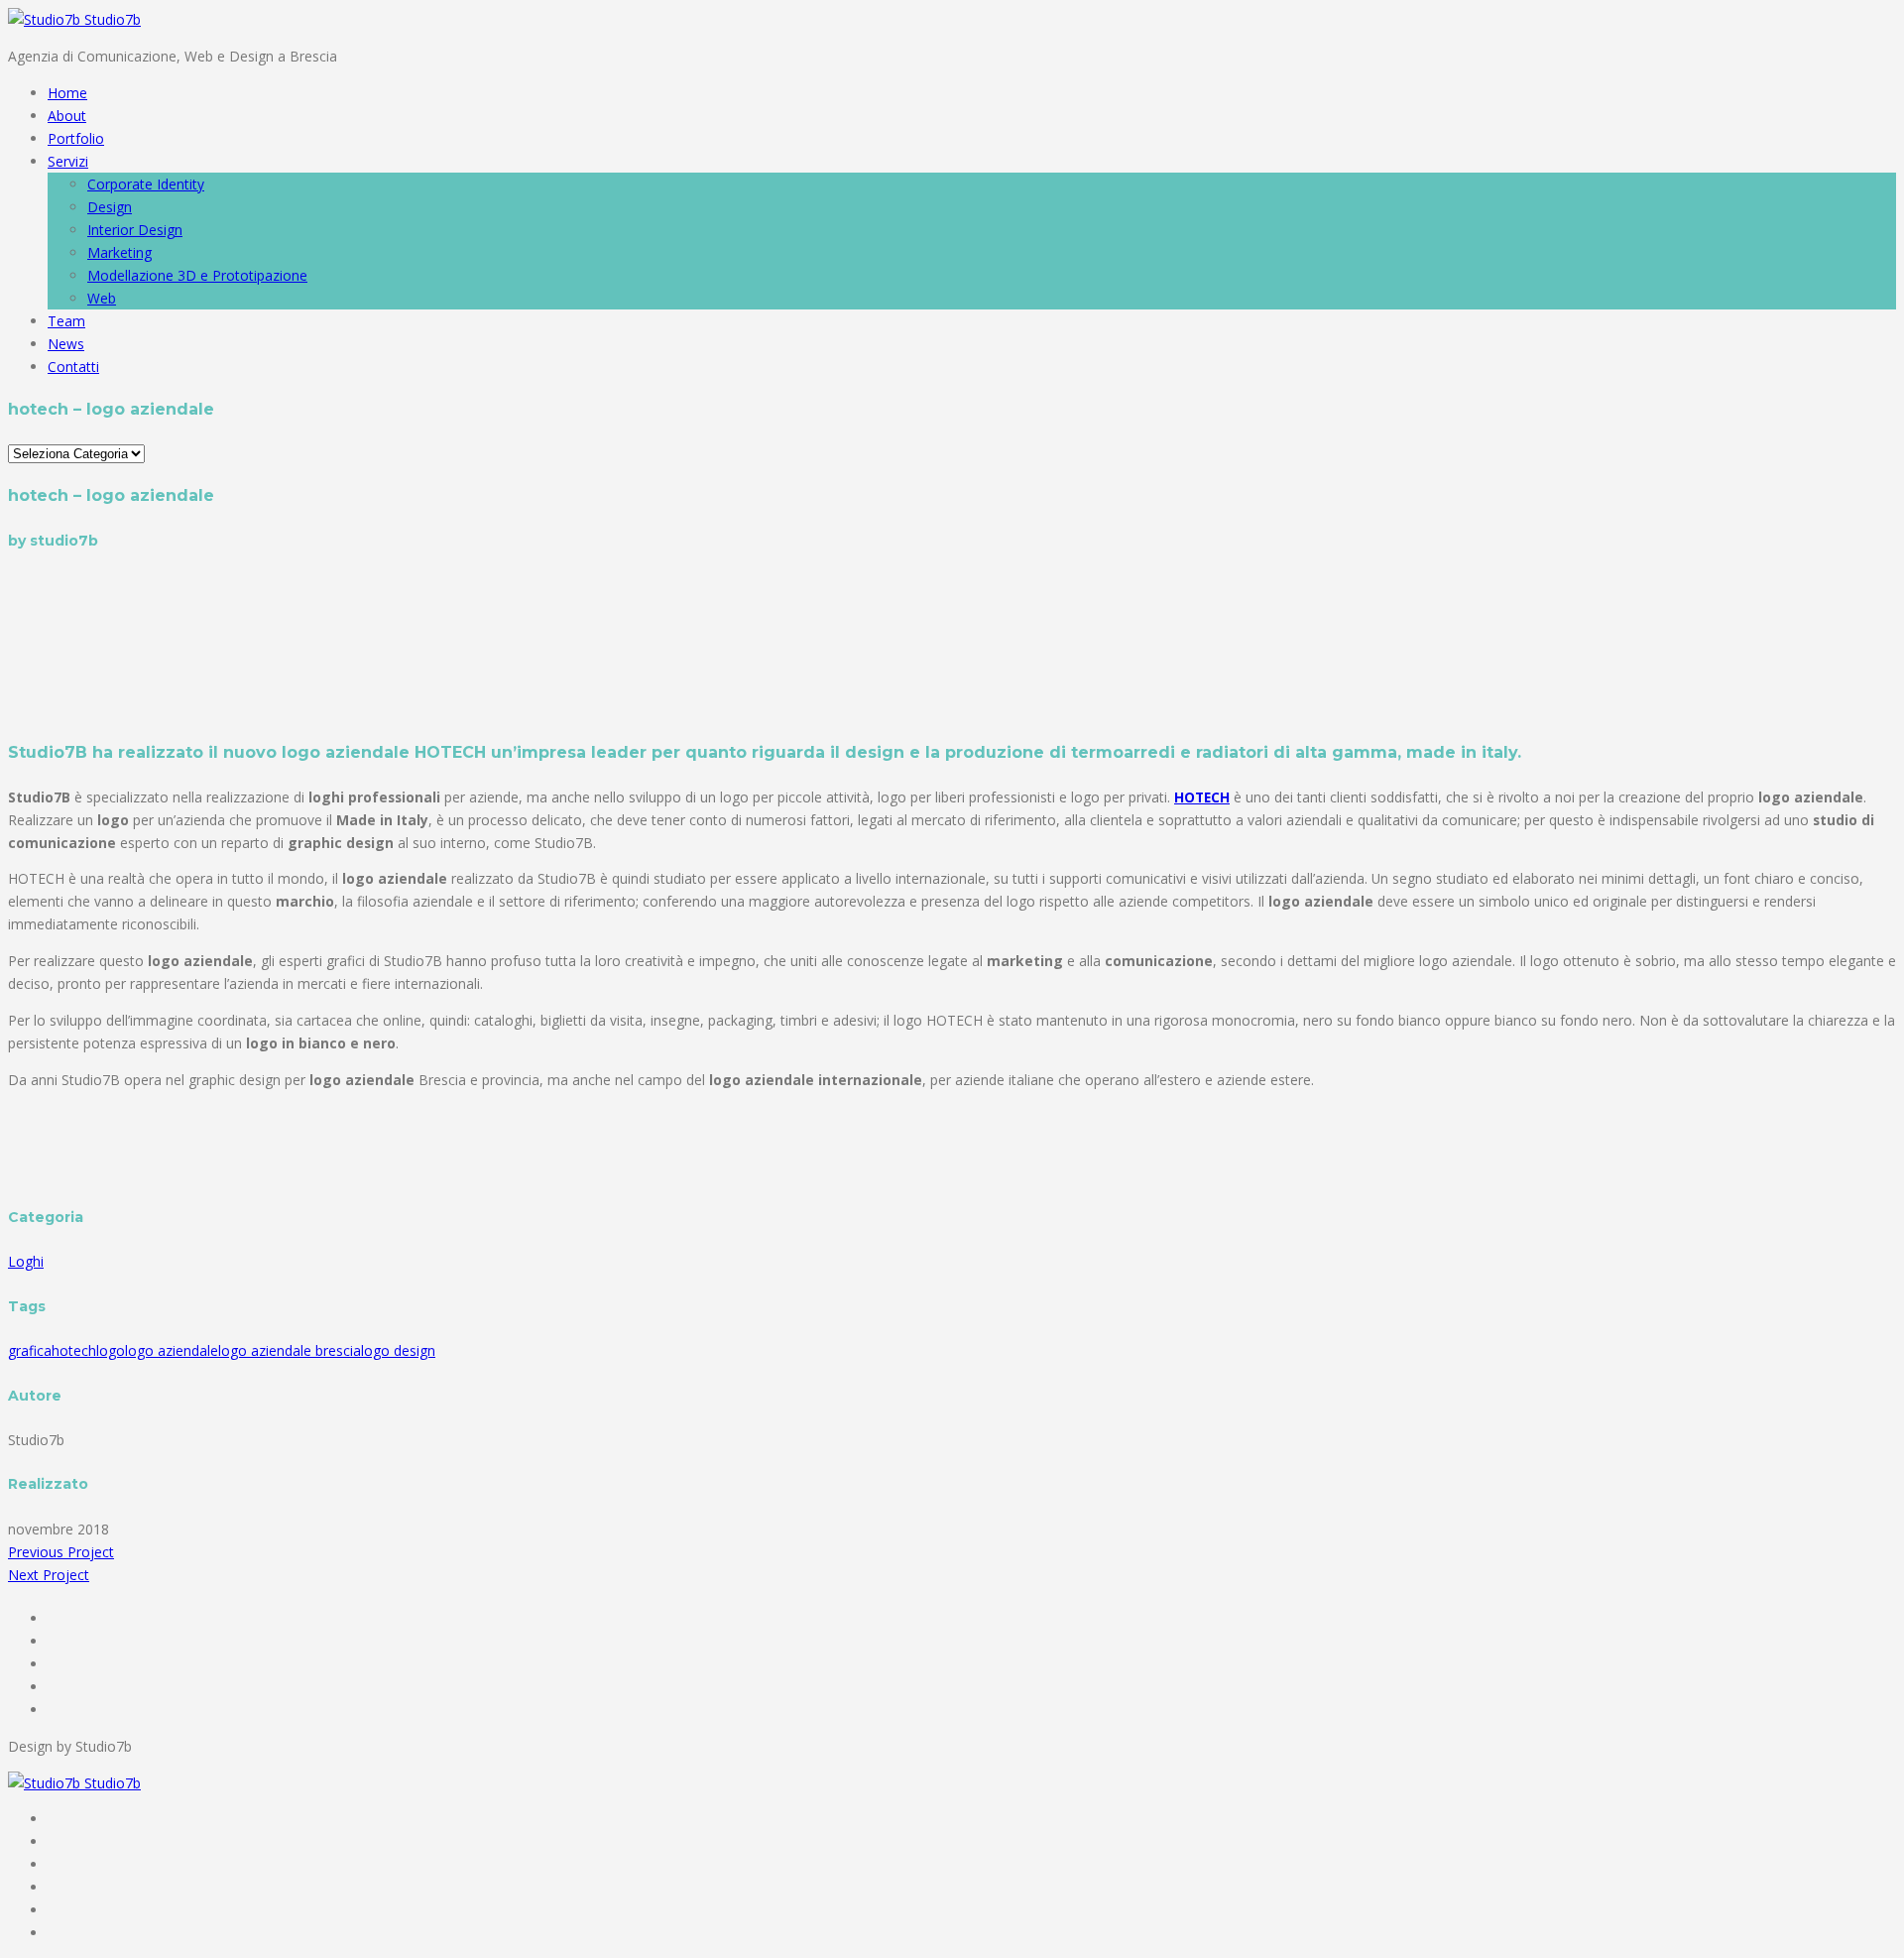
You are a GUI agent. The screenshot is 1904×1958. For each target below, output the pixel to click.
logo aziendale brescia (290, 1350)
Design (110, 207)
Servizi (68, 161)
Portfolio (76, 138)
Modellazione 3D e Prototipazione (197, 275)
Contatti (73, 367)
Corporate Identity (146, 184)
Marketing (119, 252)
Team (66, 321)
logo (111, 1350)
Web (102, 298)
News (66, 344)
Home (67, 93)
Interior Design (135, 230)
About (67, 116)
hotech (74, 1350)
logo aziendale (172, 1350)
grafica (30, 1350)
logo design (398, 1350)
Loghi (26, 1261)
